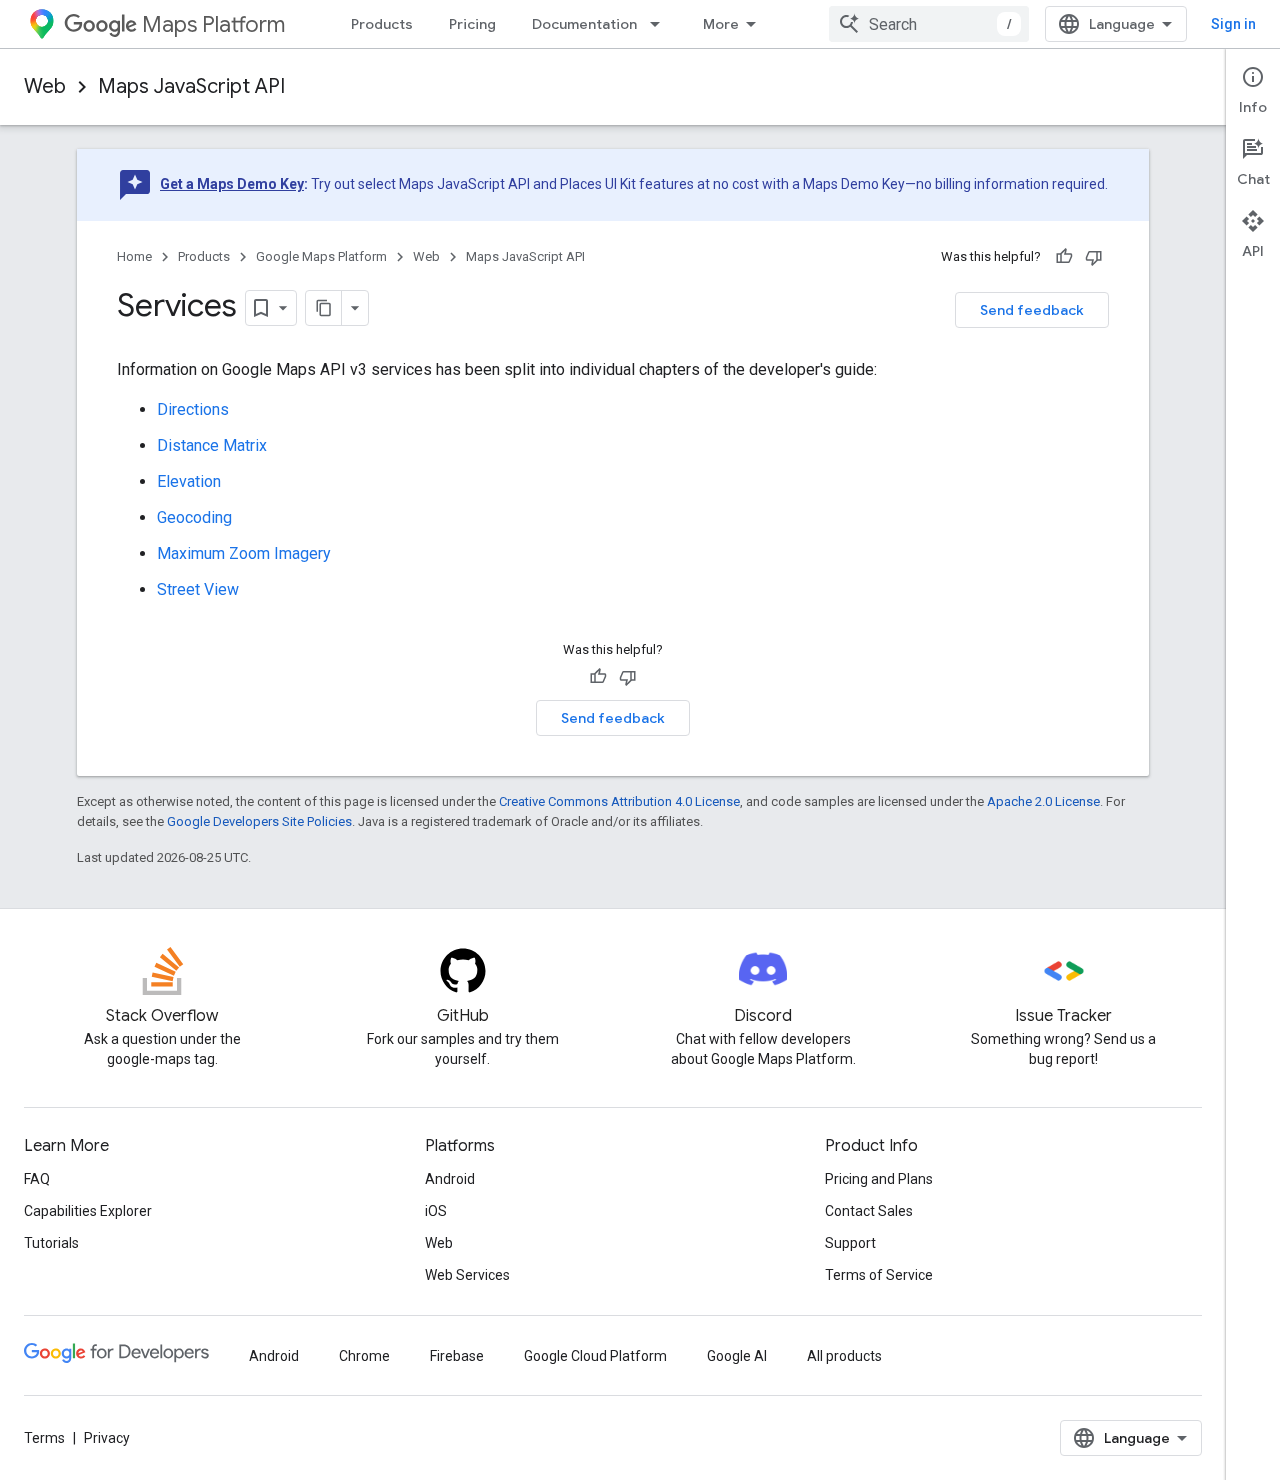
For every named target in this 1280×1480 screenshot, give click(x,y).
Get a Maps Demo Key (232, 184)
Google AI (737, 1356)
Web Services (467, 1275)
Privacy (107, 1438)
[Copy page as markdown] (324, 308)
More (721, 24)
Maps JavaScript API (191, 86)
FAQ (37, 1179)
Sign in (1233, 24)
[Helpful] (1064, 257)
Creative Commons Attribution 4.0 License (619, 801)
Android (450, 1179)
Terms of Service (879, 1275)
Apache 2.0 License (1043, 801)
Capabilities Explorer (88, 1211)
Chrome (364, 1356)
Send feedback (1032, 310)
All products (844, 1356)
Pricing (472, 24)
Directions (193, 409)
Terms (44, 1438)
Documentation (584, 24)
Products (382, 24)
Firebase (457, 1356)
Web (45, 86)
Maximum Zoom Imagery (244, 553)
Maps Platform (213, 24)
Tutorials (51, 1243)
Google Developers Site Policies (259, 821)
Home (134, 256)
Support (850, 1243)
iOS (436, 1211)
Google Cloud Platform (595, 1356)
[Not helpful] (1094, 257)
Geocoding (194, 517)
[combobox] (929, 24)
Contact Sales (869, 1211)
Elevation (189, 481)
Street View (198, 589)
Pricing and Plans (879, 1179)
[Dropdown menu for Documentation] (661, 24)
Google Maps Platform (321, 256)
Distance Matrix (212, 445)
